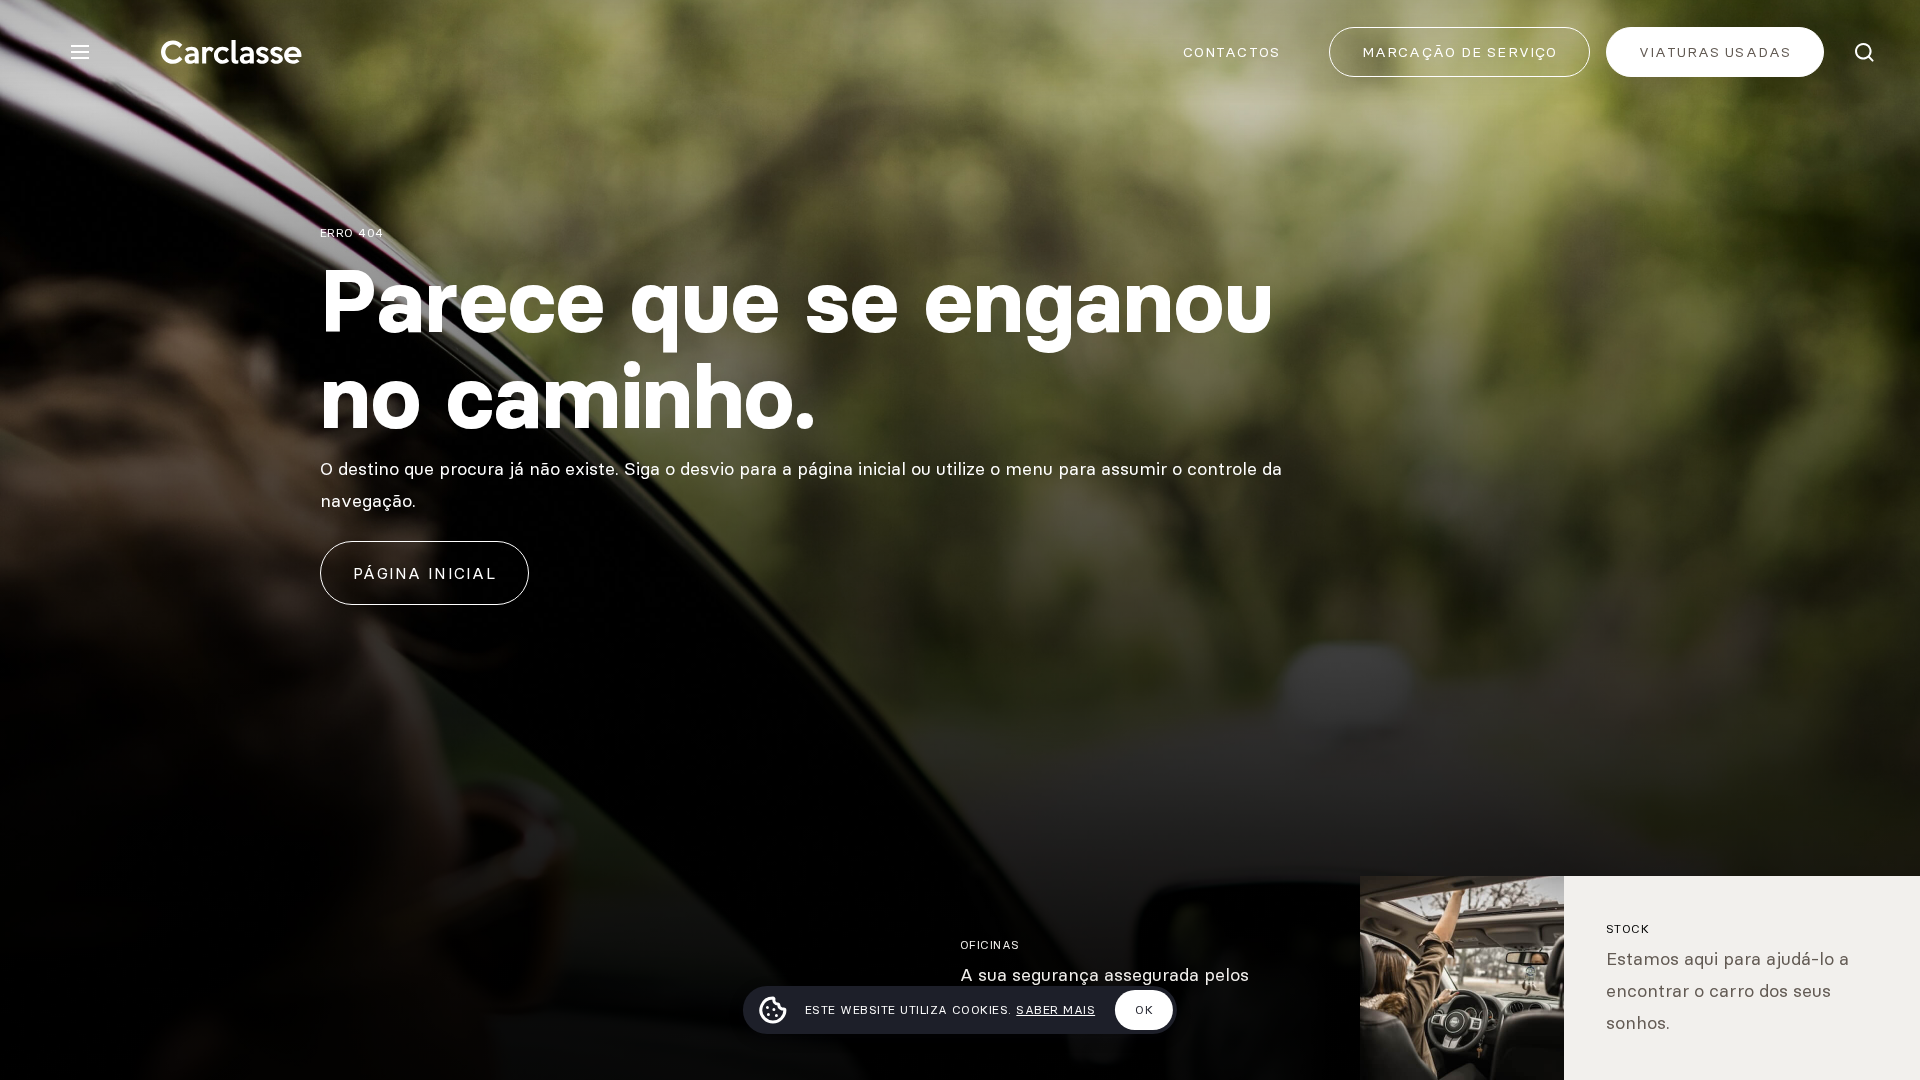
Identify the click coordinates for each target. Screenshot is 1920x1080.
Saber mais (1055, 1009)
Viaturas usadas (1715, 52)
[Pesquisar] (1864, 52)
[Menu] (80, 52)
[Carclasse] (231, 52)
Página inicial (424, 573)
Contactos (1231, 52)
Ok (1144, 1009)
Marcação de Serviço (1459, 52)
